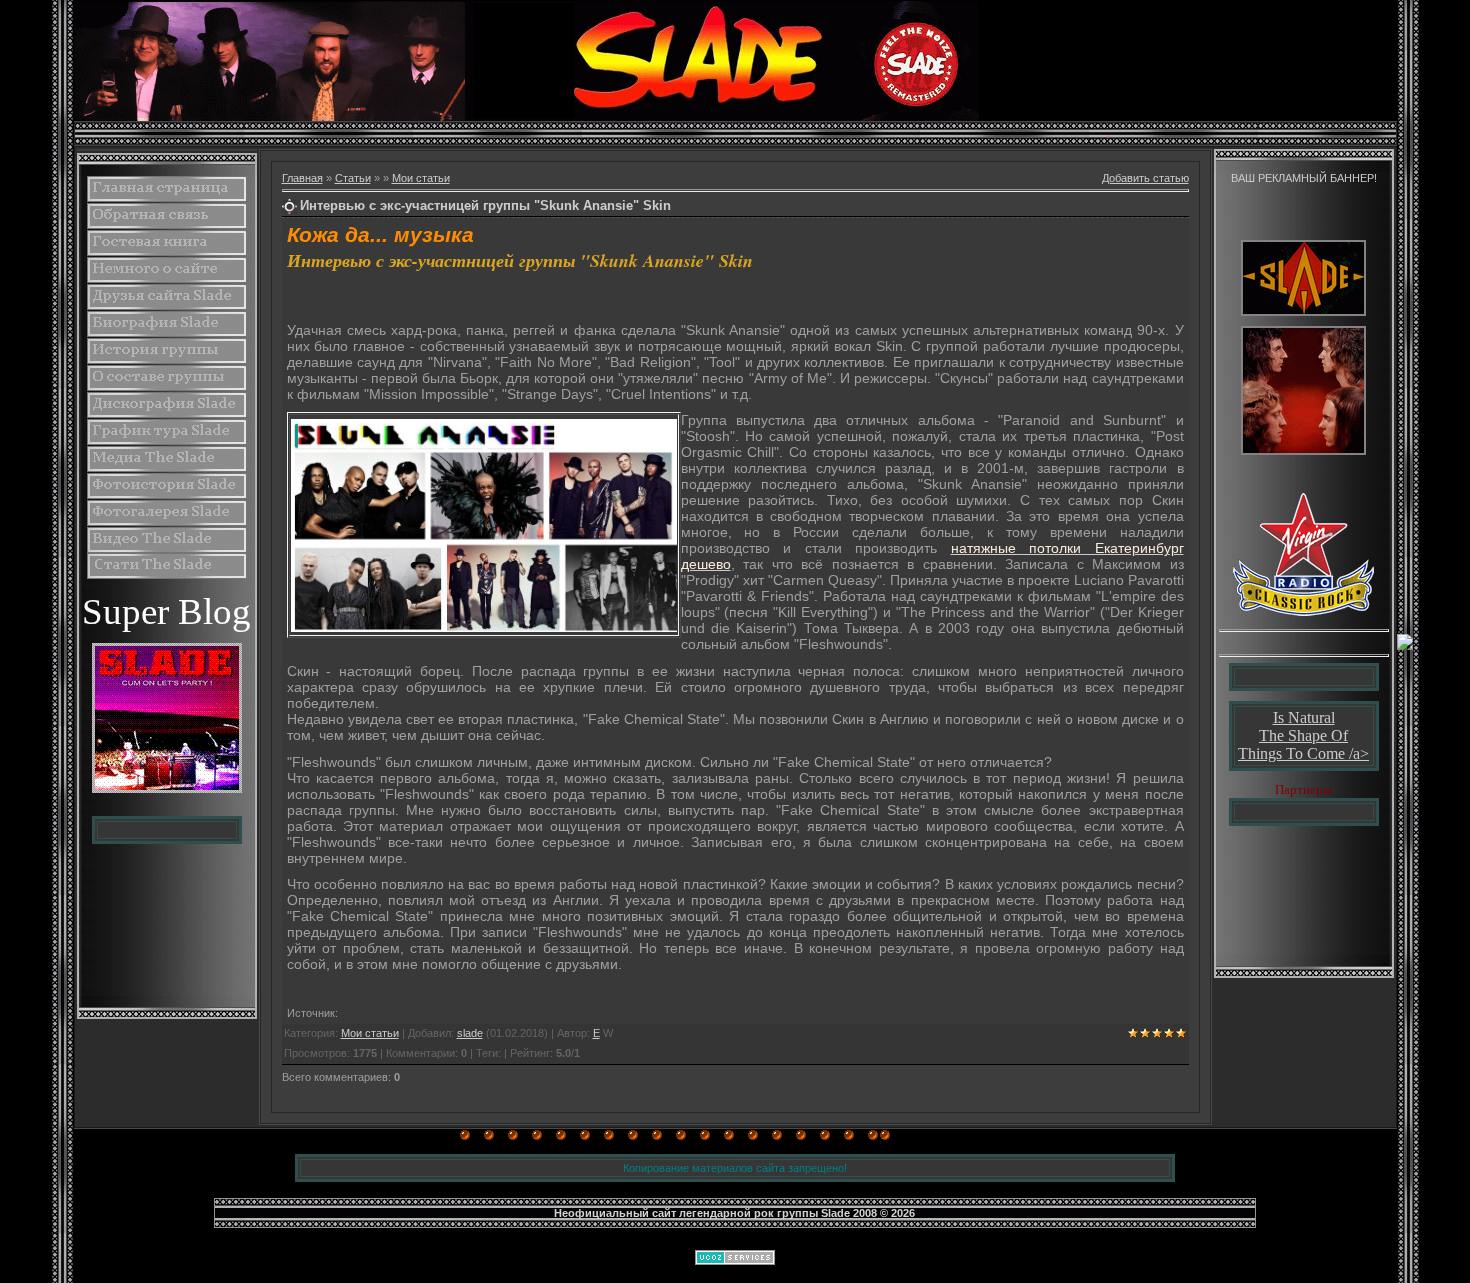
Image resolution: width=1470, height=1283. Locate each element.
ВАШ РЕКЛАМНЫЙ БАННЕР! (1304, 178)
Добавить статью (1145, 178)
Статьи (353, 178)
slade (470, 1033)
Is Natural (1304, 717)
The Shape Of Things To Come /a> (1303, 744)
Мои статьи (421, 178)
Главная (302, 178)
